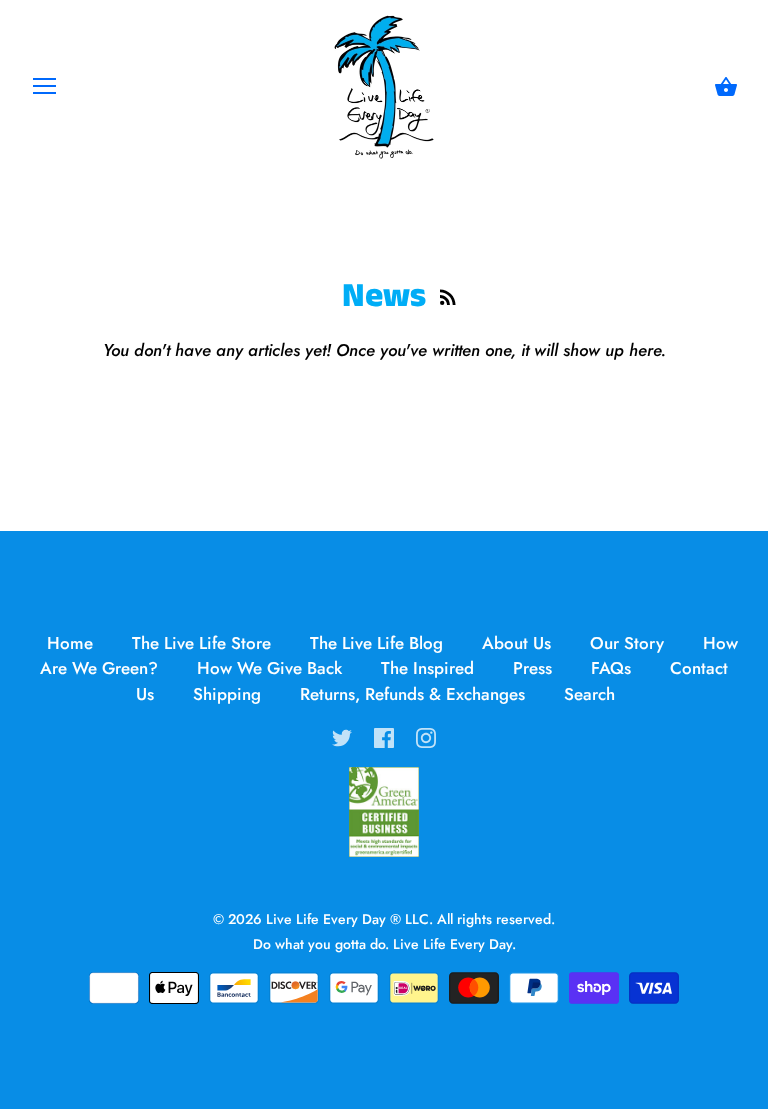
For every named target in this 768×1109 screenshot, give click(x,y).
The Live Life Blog (376, 643)
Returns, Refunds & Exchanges (412, 694)
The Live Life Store (201, 643)
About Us (516, 643)
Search (589, 694)
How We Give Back (269, 668)
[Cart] (726, 88)
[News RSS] (448, 298)
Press (532, 668)
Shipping (227, 694)
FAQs (611, 668)
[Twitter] (342, 736)
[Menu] (45, 91)
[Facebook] (384, 736)
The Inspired (427, 668)
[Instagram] (426, 736)
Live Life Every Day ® (333, 919)
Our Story (627, 643)
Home (70, 643)
